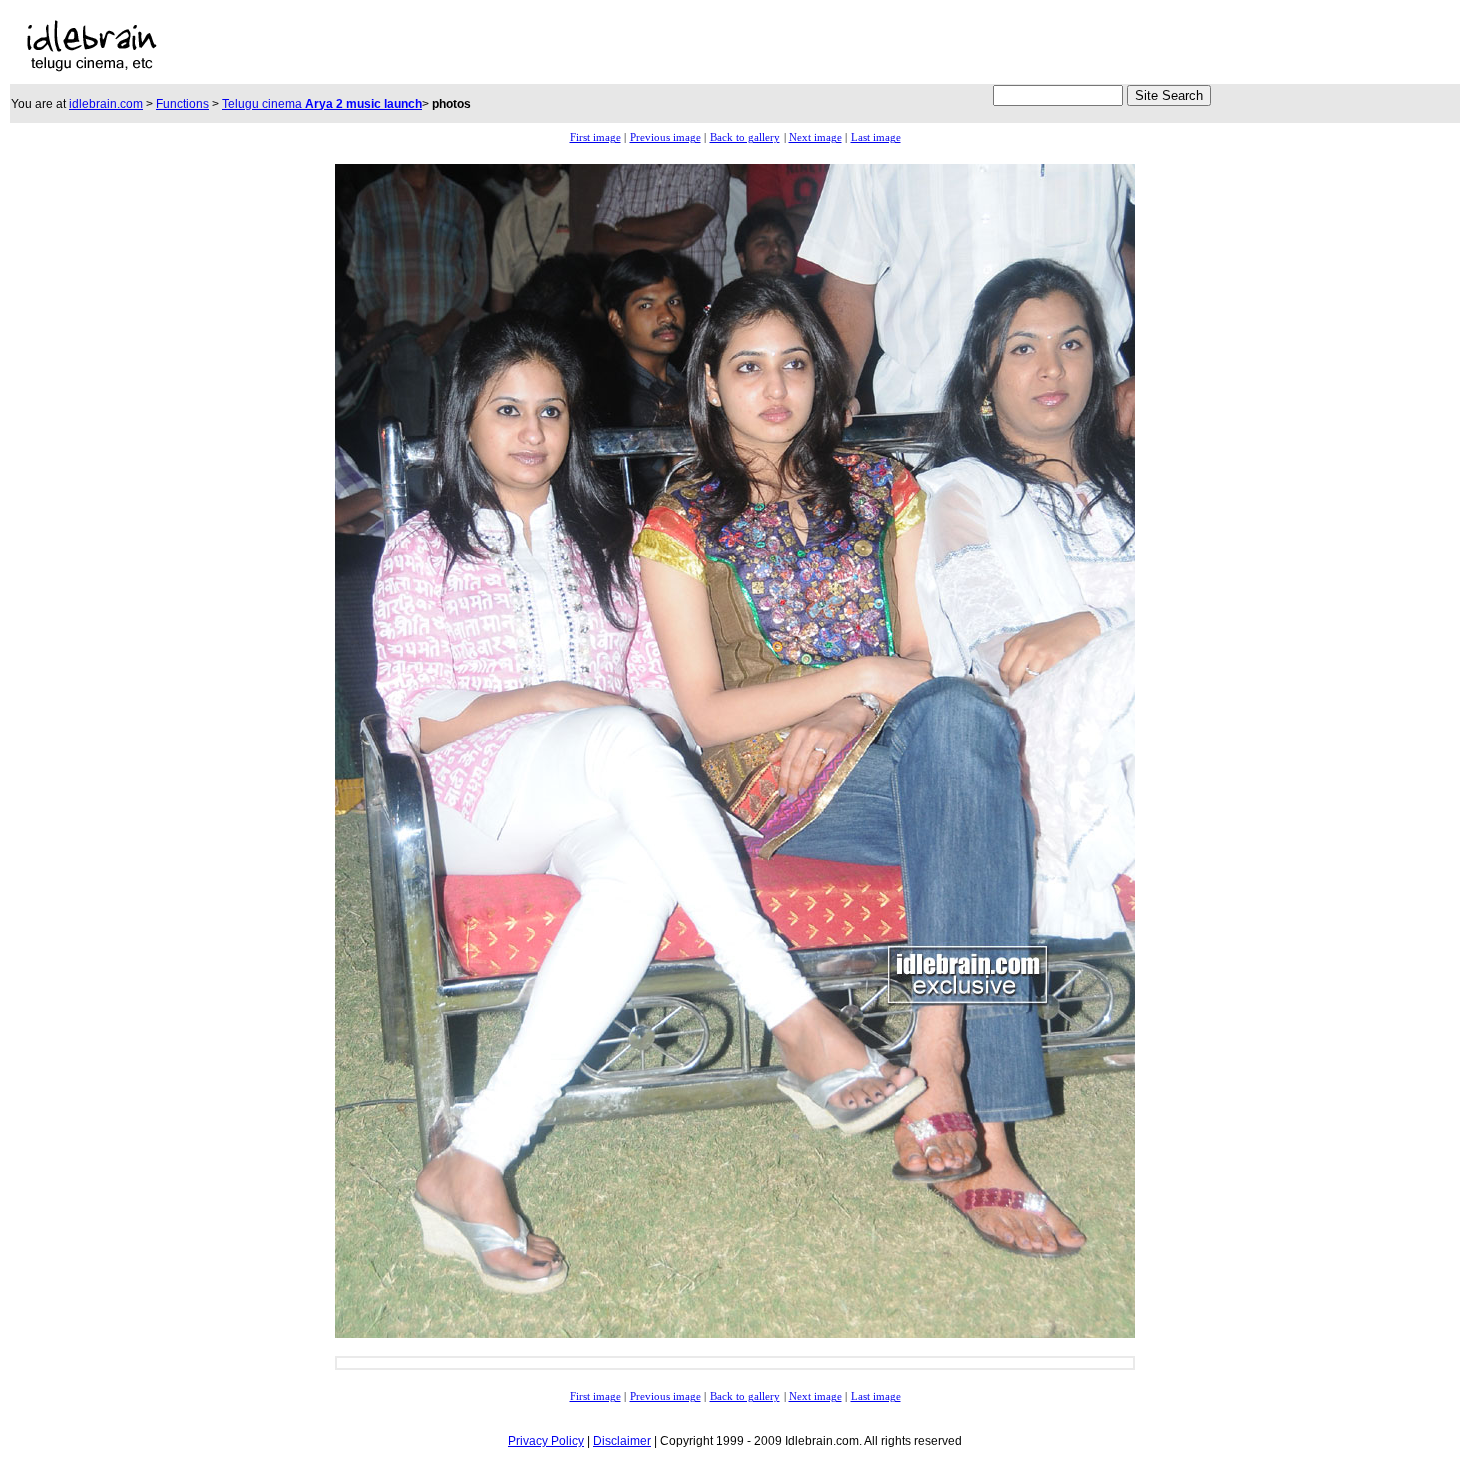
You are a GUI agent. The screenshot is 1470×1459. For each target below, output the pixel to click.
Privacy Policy (546, 1441)
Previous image (665, 137)
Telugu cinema (322, 104)
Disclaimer (622, 1441)
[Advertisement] (517, 46)
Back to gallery (745, 137)
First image (595, 137)
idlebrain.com (106, 104)
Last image (876, 137)
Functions (182, 104)
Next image (815, 137)
